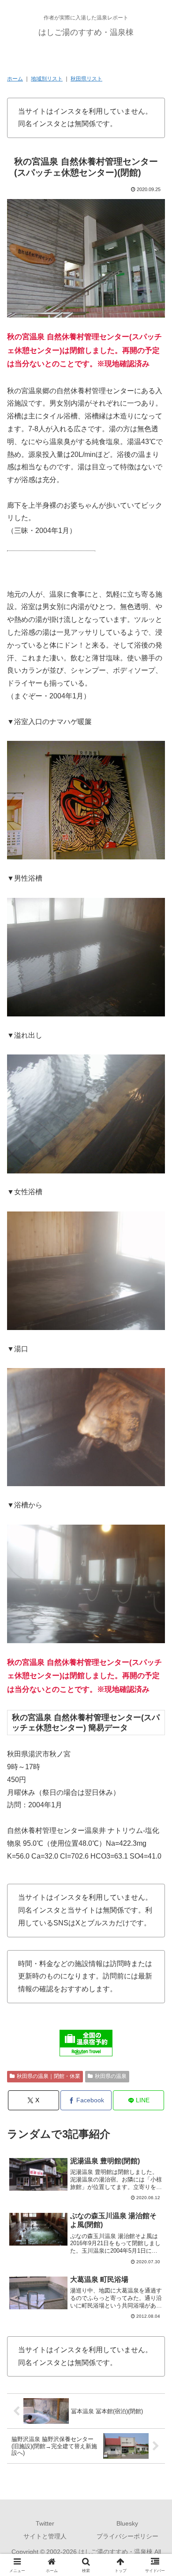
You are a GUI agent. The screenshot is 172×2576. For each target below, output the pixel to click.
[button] (155, 1644)
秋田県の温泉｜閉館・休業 (49, 2076)
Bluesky (127, 2523)
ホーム (15, 79)
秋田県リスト (86, 79)
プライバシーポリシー (127, 2536)
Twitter (45, 2523)
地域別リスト (47, 79)
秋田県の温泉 (111, 2076)
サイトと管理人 (45, 2536)
